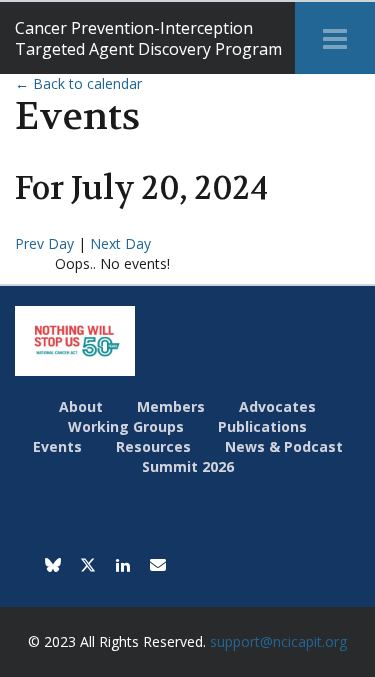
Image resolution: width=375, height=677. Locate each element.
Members (171, 406)
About (81, 406)
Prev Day (46, 243)
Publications (262, 426)
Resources (153, 446)
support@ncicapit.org (278, 641)
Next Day (120, 243)
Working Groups (126, 426)
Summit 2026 (188, 466)
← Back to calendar (78, 83)
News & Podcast (284, 446)
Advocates (277, 406)
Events (57, 446)
